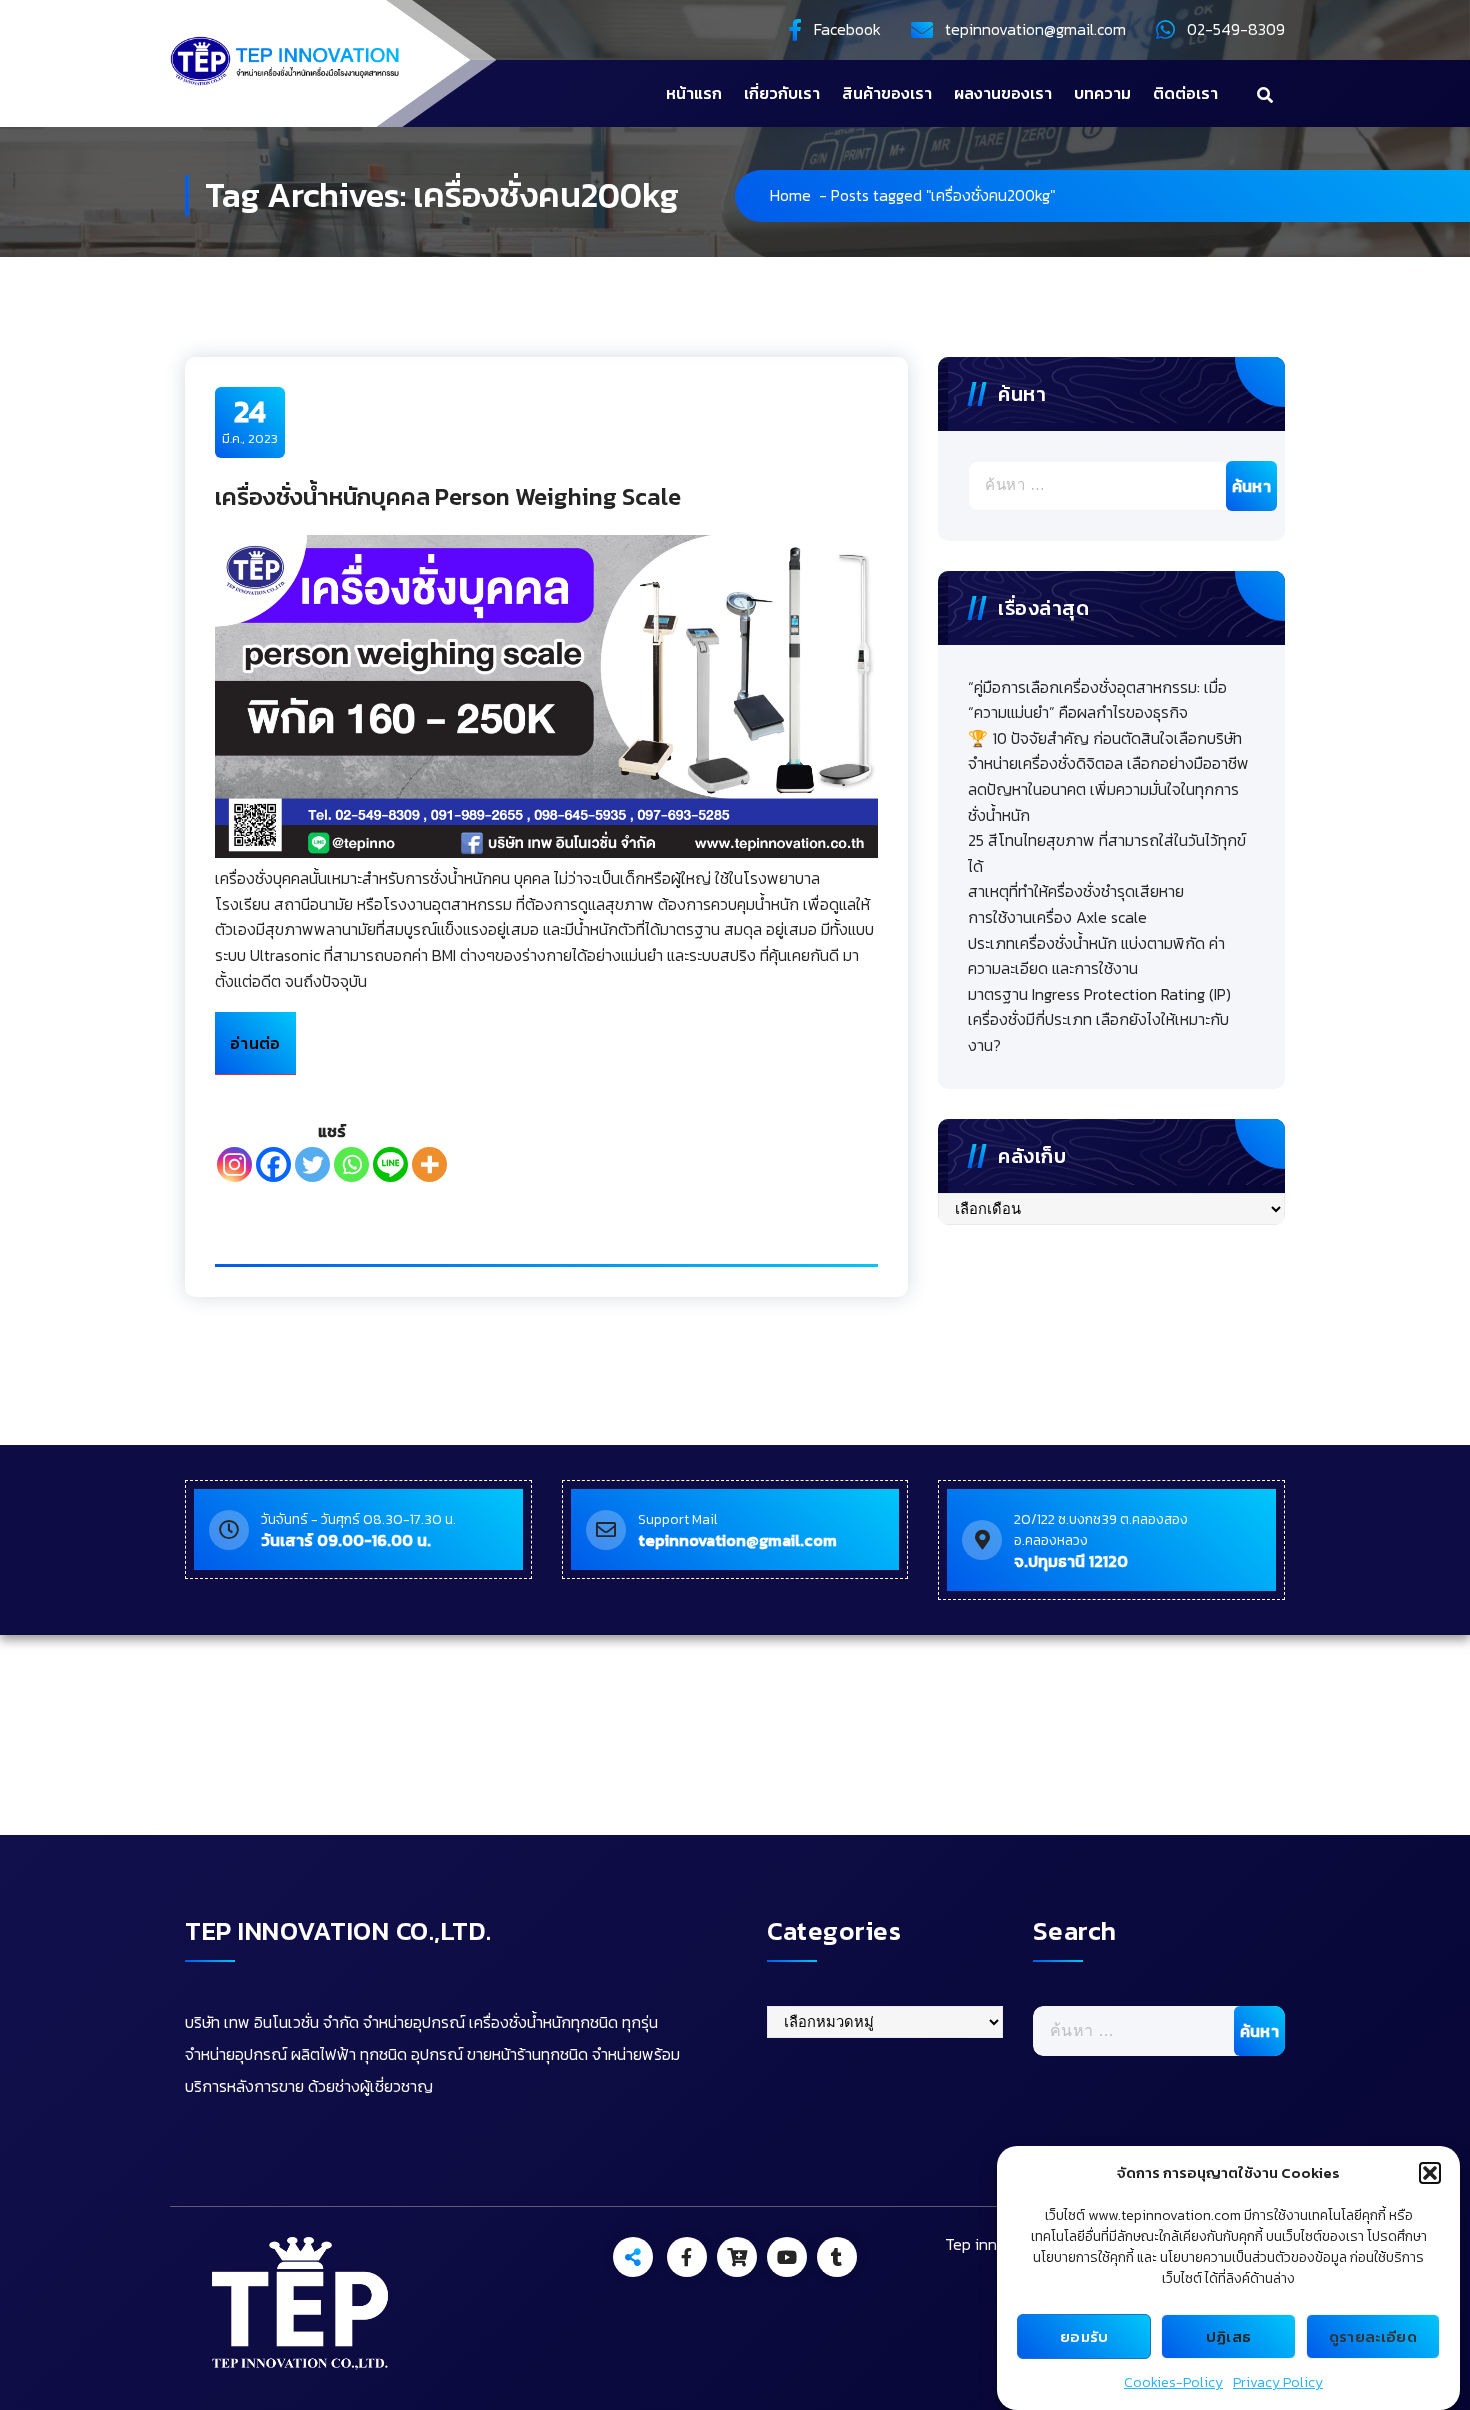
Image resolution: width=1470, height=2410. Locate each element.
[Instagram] (234, 1164)
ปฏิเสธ (1229, 2336)
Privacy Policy (1278, 2382)
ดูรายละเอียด (1373, 2336)
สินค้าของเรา (887, 93)
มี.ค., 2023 (250, 421)
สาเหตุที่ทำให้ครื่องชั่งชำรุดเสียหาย (1076, 891)
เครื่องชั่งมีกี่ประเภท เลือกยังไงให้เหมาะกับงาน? (1098, 1032)
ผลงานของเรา (1003, 93)
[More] (429, 1164)
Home (790, 195)
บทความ (1102, 93)
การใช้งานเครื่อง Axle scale (1057, 917)
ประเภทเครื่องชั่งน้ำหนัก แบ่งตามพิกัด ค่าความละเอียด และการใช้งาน (1096, 956)
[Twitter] (312, 1164)
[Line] (390, 1164)
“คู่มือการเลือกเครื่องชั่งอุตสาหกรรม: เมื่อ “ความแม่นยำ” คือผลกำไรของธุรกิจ (1097, 700)
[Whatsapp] (351, 1164)
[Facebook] (273, 1164)
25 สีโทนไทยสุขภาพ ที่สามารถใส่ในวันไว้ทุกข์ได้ (1107, 853)
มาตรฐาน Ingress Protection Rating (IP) (1099, 994)
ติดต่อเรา (1185, 93)
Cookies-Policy (1173, 2382)
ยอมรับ (1084, 2336)
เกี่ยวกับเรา (782, 93)
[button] (1430, 2173)
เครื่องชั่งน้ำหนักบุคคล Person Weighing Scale (448, 496)
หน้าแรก (694, 93)
